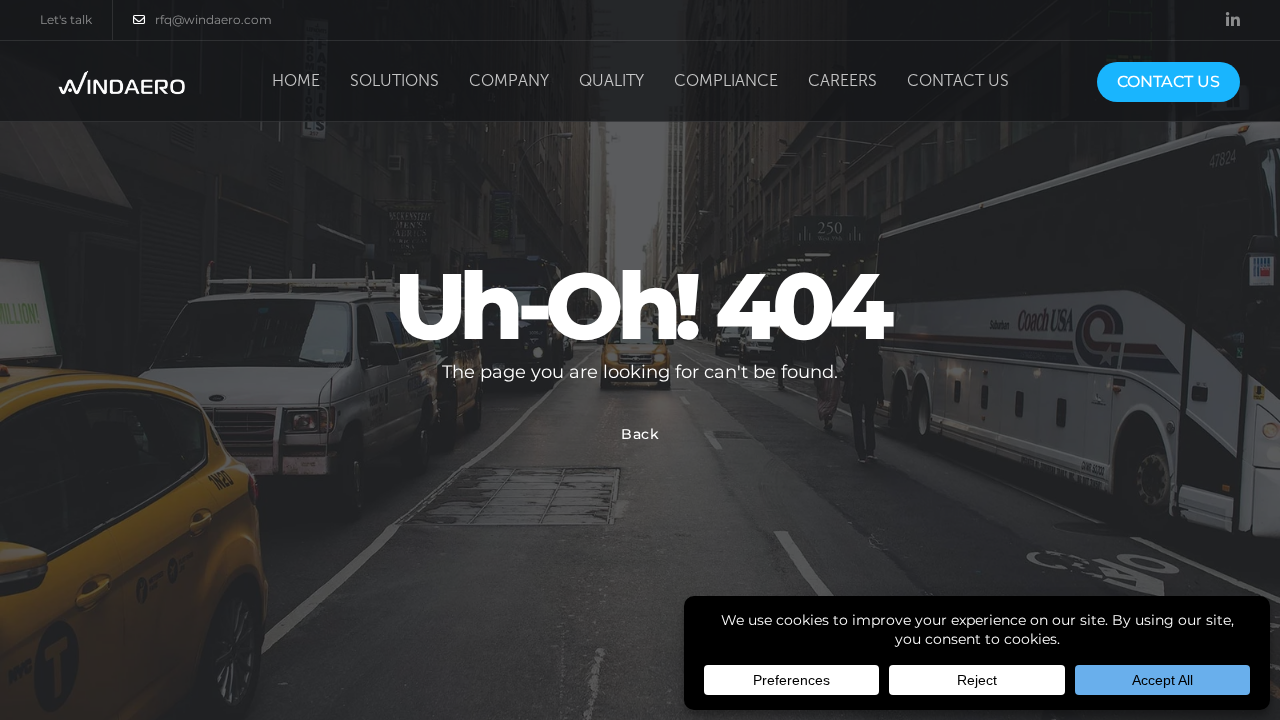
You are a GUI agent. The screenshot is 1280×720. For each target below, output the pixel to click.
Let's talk (66, 19)
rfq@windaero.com (213, 19)
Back (640, 434)
